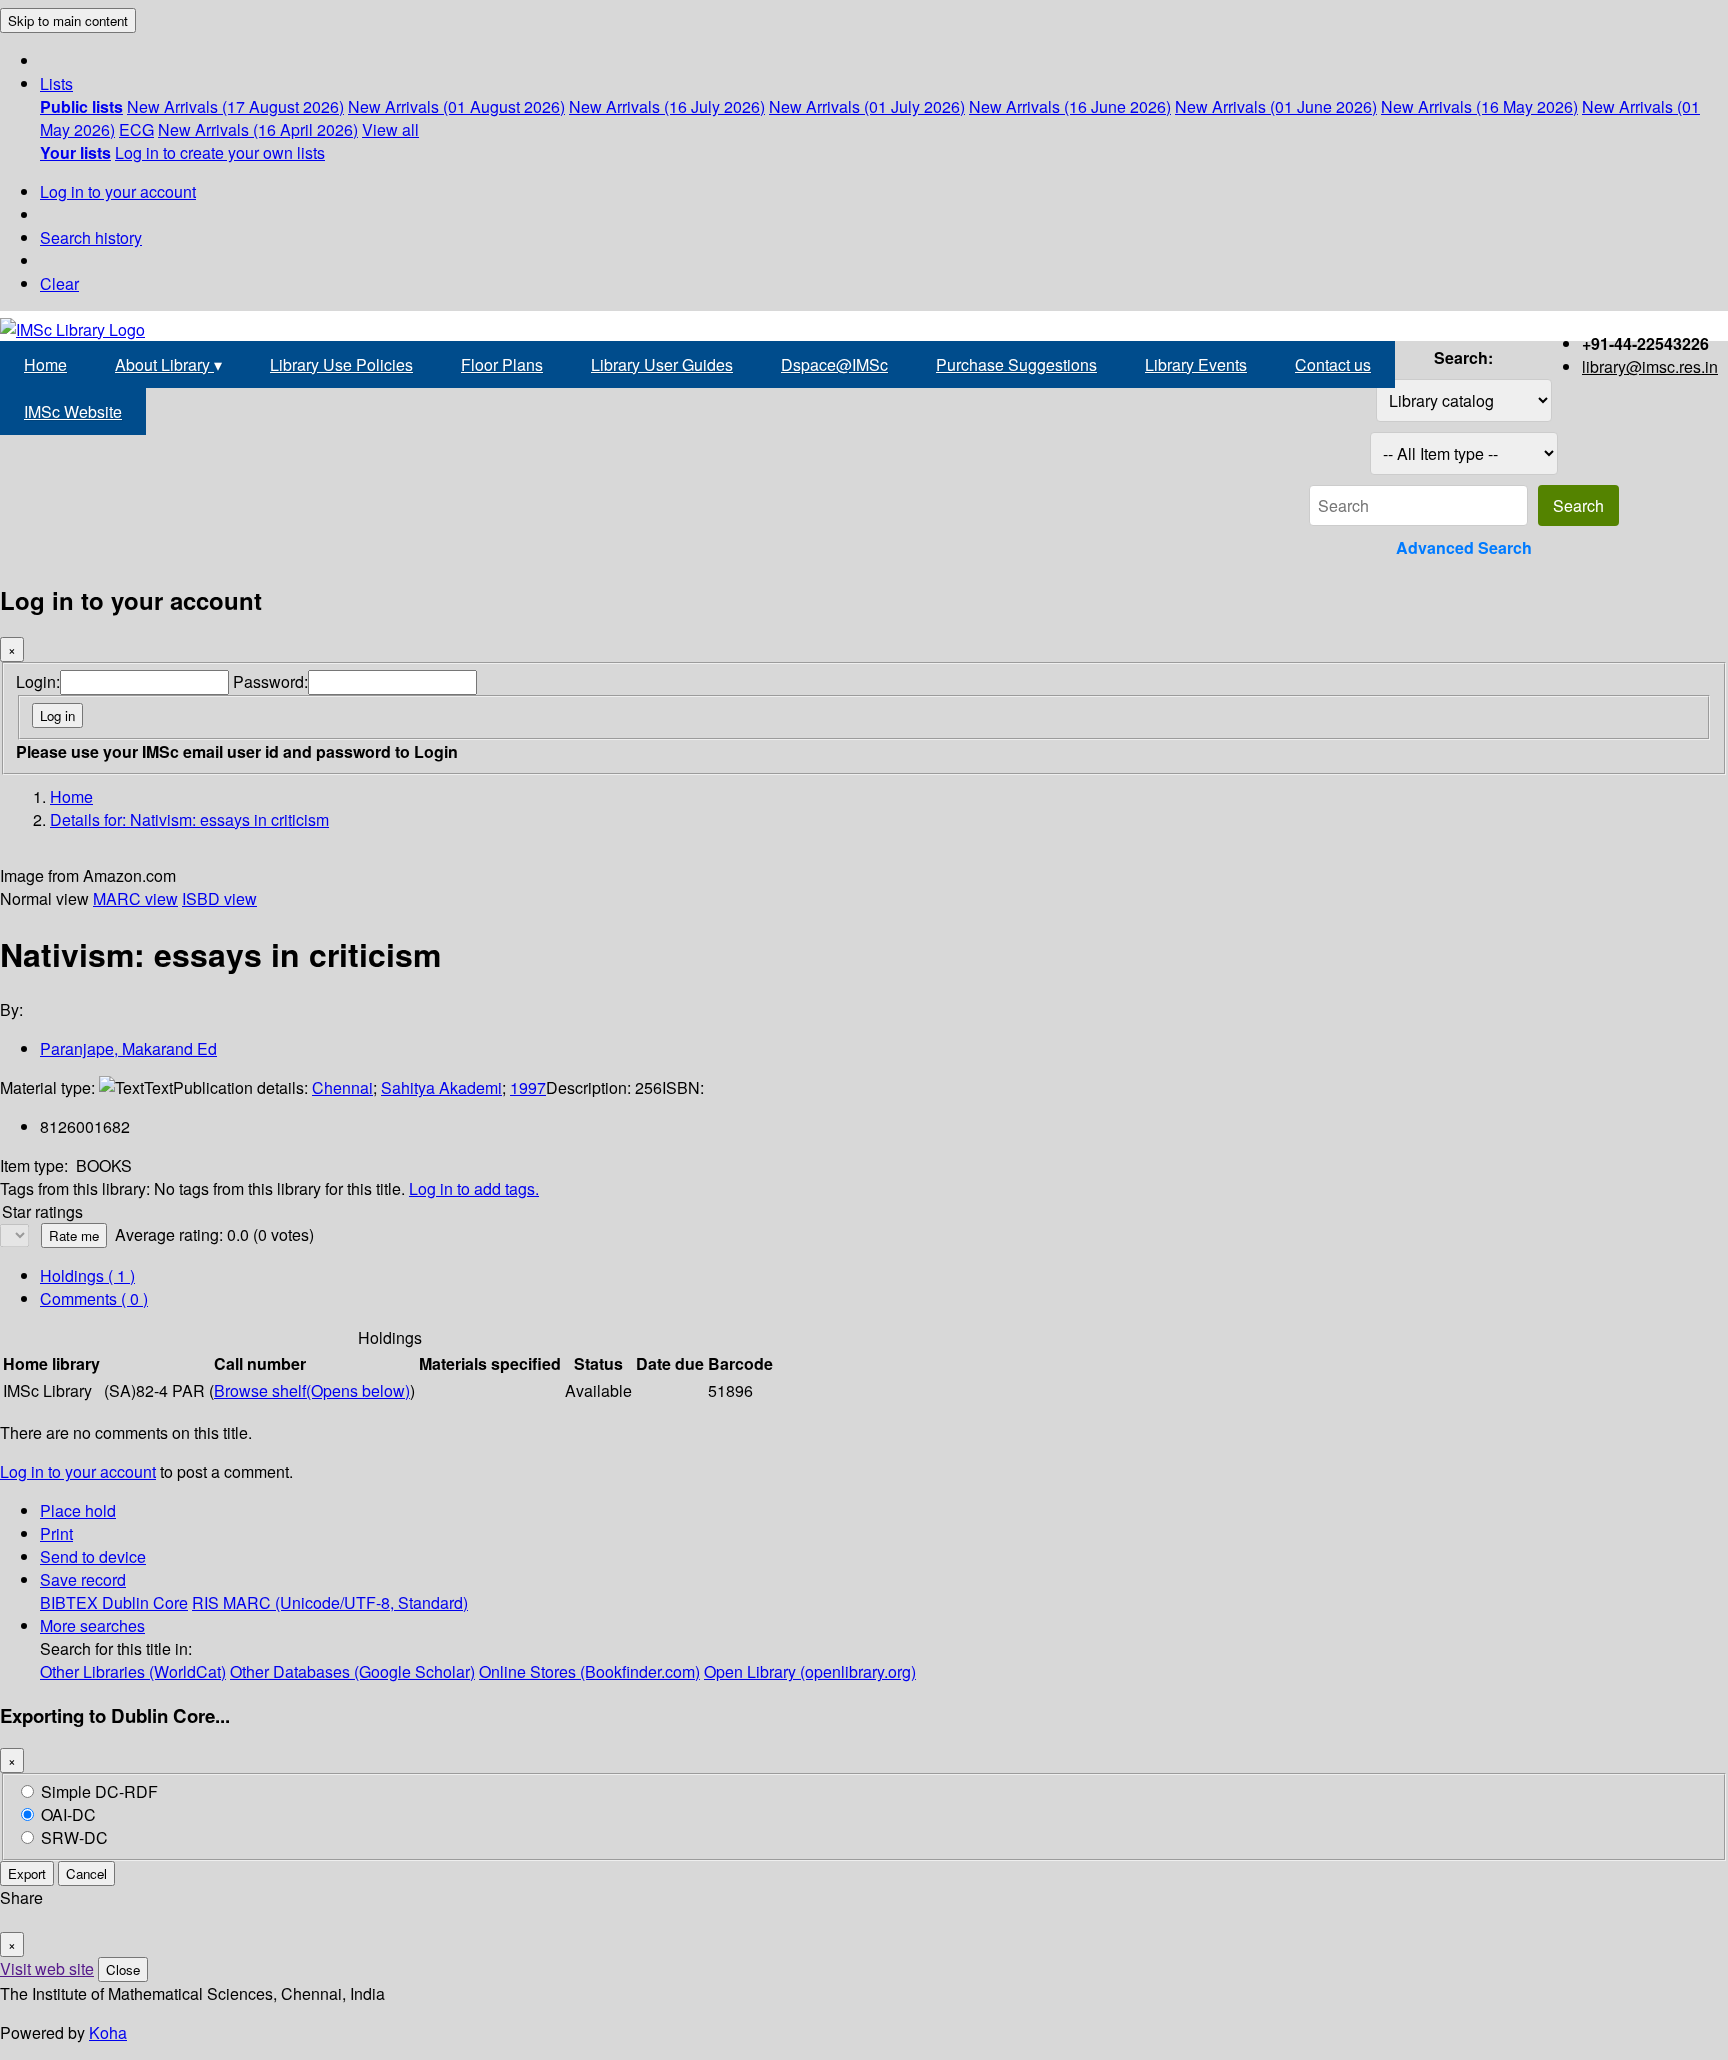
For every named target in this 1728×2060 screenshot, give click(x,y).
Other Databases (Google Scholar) (352, 1671)
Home (45, 364)
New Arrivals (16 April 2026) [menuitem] (258, 129)
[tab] (94, 1298)
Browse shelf (312, 1390)
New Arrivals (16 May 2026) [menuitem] (1479, 106)
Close (123, 1969)
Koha (108, 2032)
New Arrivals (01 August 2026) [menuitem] (456, 106)
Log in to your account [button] (78, 1471)
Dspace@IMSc (834, 364)
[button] (56, 83)
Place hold (78, 1510)
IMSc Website (73, 411)
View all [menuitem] (390, 129)
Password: (270, 681)
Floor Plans (502, 364)
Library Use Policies (341, 364)
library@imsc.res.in (1650, 366)
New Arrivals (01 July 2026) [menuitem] (867, 106)
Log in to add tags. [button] (474, 1188)
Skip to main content (68, 20)
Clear (59, 283)
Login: (38, 681)
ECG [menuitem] (136, 129)
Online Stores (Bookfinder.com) (589, 1671)
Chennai (342, 1087)
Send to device (93, 1556)
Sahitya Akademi (441, 1087)
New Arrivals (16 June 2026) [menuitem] (1070, 106)
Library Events (1196, 364)
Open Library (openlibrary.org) (810, 1671)
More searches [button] (92, 1625)
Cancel (86, 1873)
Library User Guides (662, 364)
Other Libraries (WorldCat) (133, 1671)
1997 (528, 1087)
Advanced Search (1464, 547)
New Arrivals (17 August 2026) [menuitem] (235, 106)
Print (56, 1533)
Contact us (1333, 364)
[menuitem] (81, 106)
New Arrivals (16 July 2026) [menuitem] (667, 106)
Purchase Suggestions (1016, 364)
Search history (91, 237)
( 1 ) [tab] (87, 1275)
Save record (83, 1579)
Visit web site (47, 1968)
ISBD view (219, 898)
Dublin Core (145, 1602)
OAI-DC (68, 1814)
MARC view (135, 898)
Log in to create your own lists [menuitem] (220, 152)
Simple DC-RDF (99, 1791)
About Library (168, 364)
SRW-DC (74, 1837)
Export (27, 1873)
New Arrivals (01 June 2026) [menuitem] (1276, 106)
